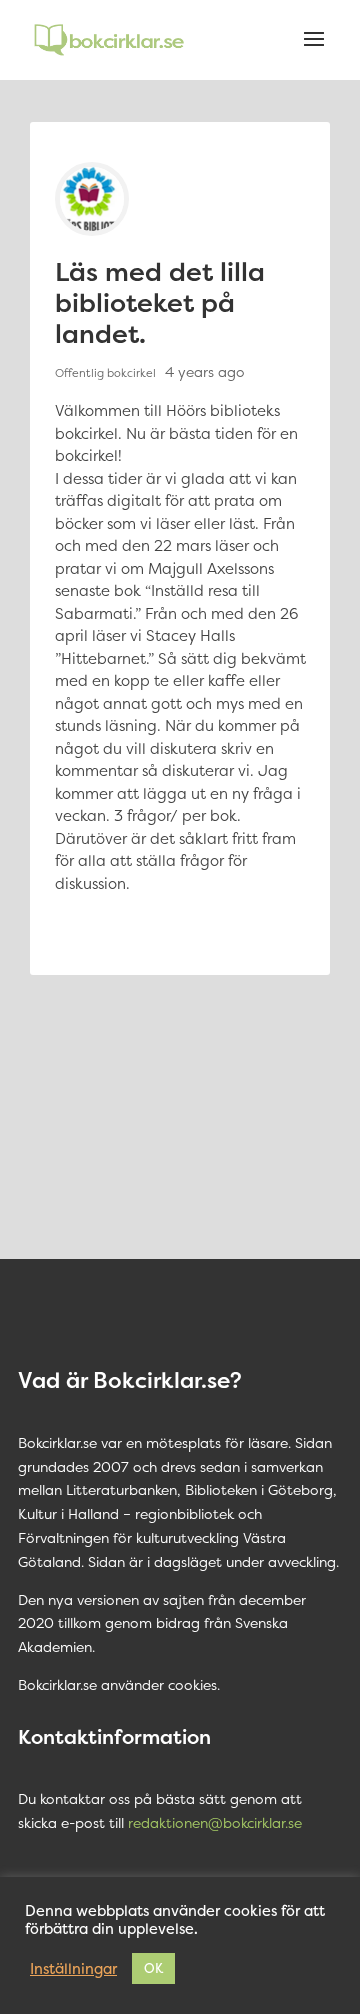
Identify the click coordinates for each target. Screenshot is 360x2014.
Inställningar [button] (73, 1969)
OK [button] (153, 1968)
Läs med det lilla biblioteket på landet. (160, 302)
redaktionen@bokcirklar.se (215, 1822)
